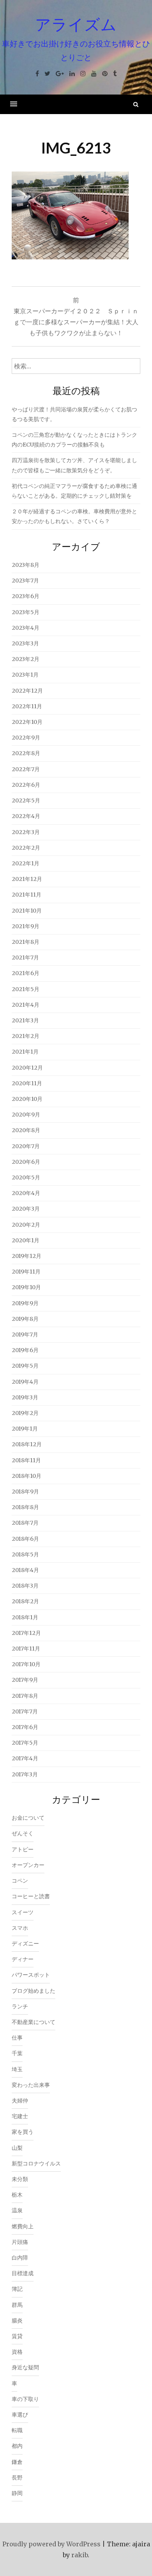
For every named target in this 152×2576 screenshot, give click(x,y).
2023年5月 (26, 612)
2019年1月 (25, 1429)
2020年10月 (27, 1099)
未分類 (20, 2179)
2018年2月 (25, 1601)
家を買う (23, 2132)
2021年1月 (25, 1052)
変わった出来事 (31, 2085)
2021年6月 (26, 973)
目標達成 (23, 2273)
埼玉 (17, 2069)
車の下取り (25, 2399)
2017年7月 (25, 1711)
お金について (28, 1818)
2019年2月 (25, 1413)
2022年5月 (26, 800)
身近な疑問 (25, 2367)
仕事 (17, 2038)
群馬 (17, 2305)
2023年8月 (26, 565)
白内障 (20, 2258)
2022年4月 (26, 816)
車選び (20, 2415)
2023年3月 (25, 643)
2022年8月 (26, 753)
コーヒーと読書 (31, 1896)
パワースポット (31, 1975)
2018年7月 (25, 1523)
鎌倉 (17, 2462)
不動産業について (34, 2022)
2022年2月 (26, 848)
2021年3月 (25, 1020)
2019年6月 (25, 1350)
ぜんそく (23, 1833)
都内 (17, 2446)
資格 (17, 2352)
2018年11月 (26, 1460)
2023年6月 (26, 596)
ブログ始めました (34, 1991)
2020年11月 (27, 1083)
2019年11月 (26, 1272)
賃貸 (17, 2336)
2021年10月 (27, 911)
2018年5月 (25, 1554)
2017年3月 (25, 1774)
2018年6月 (25, 1539)
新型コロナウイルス (36, 2163)
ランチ (20, 2006)
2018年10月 (27, 1476)
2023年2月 (26, 659)
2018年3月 (25, 1586)
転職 (17, 2430)
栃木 (17, 2195)
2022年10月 (27, 722)
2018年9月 (25, 1492)
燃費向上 (23, 2226)
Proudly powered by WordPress (51, 2544)
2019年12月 (27, 1256)
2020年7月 (26, 1146)
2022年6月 (26, 785)
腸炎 (17, 2321)
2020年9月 (26, 1115)
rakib (80, 2555)
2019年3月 (25, 1397)
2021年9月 (26, 926)
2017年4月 (25, 1758)
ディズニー (25, 1944)
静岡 (17, 2493)
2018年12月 (27, 1444)
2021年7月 (25, 958)
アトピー (23, 1849)
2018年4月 (25, 1570)
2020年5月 (26, 1177)
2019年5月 (25, 1366)
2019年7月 (25, 1334)
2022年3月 (26, 832)
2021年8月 (26, 942)
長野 (17, 2478)
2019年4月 (25, 1382)
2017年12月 (26, 1633)
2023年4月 (26, 628)
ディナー (23, 1959)
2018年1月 (25, 1617)
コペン (20, 1881)
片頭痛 (20, 2242)
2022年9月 (26, 738)
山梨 (17, 2148)
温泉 (17, 2210)
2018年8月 (25, 1507)
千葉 (17, 2053)
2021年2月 (26, 1036)
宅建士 (20, 2116)
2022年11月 (27, 706)
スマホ (20, 1928)
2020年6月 (26, 1162)
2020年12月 (27, 1068)
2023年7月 (25, 581)
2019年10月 (26, 1287)
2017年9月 (25, 1680)
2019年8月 (25, 1319)
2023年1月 (25, 675)
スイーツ (23, 1912)
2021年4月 (26, 1005)
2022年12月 (27, 691)
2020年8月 (26, 1130)
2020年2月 (26, 1225)
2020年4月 (26, 1193)
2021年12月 (27, 879)
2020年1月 (26, 1240)
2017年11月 (26, 1649)
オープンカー (28, 1865)
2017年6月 (25, 1727)
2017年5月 (25, 1743)
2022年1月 (26, 863)
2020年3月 (26, 1209)
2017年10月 (26, 1664)
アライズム (76, 24)
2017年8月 (25, 1696)
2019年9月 (25, 1303)
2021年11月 (27, 895)
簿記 (17, 2289)
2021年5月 (26, 989)
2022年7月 (26, 769)
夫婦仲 (20, 2101)
